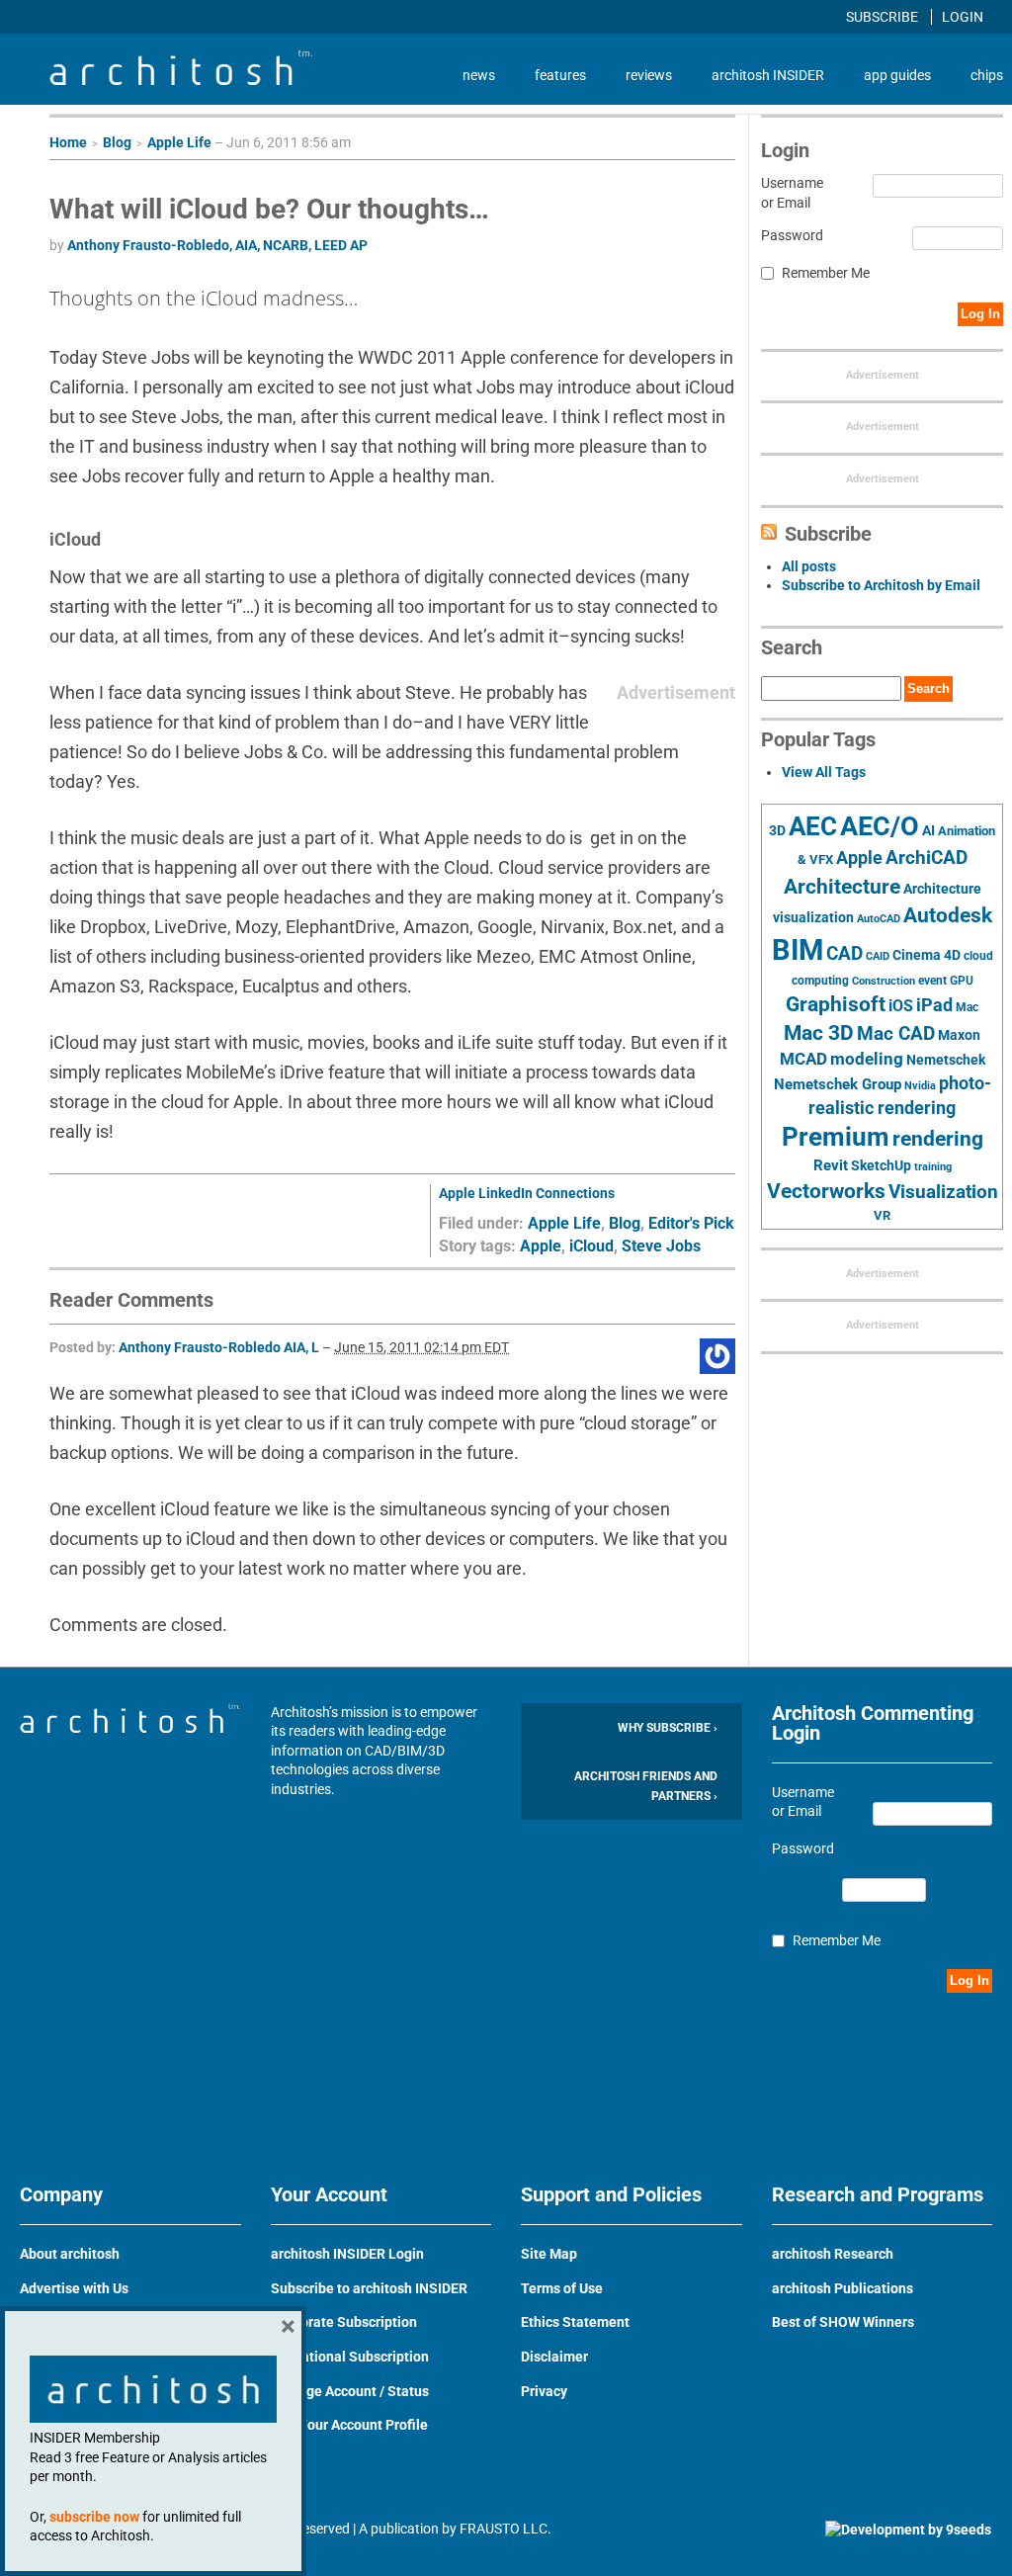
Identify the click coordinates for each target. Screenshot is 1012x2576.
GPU (962, 981)
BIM (798, 950)
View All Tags (824, 772)
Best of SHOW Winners (843, 2322)
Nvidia (920, 1086)
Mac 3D (819, 1033)
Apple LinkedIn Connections (527, 1193)
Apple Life (179, 142)
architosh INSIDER (768, 75)
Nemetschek (946, 1060)
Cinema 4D (927, 955)
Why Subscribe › (668, 1728)
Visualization (943, 1192)
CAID (878, 956)
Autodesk (948, 915)
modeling (867, 1059)
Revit (831, 1165)
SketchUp (881, 1165)
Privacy (544, 2391)
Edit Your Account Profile (349, 2425)
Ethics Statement (575, 2322)
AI (928, 830)
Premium (836, 1137)
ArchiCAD (927, 858)
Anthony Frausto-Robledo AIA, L (219, 1347)
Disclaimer (554, 2357)
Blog (117, 142)
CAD (844, 954)
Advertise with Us (74, 2288)
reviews (649, 75)
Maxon (959, 1035)
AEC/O (880, 826)
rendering (938, 1139)
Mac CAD (896, 1033)
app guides (897, 75)
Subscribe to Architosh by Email (881, 585)
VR (882, 1215)
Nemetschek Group (838, 1084)
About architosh (70, 2254)
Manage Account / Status (350, 2391)
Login (963, 17)
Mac (967, 1007)
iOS (901, 1006)
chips (987, 75)
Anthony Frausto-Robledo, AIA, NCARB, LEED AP (217, 245)
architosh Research (833, 2254)
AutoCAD (879, 919)
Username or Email (792, 193)
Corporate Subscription (344, 2322)
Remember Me (826, 273)
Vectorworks (826, 1191)
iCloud (591, 1246)
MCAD (803, 1059)
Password (792, 235)
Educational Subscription (350, 2357)
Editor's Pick (691, 1223)
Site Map (549, 2254)
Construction (884, 981)
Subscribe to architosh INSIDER (369, 2288)
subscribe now (94, 2517)
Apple (541, 1246)
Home (68, 142)
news (479, 75)
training (933, 1166)
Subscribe (884, 17)
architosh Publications (843, 2288)
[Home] (181, 80)
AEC (813, 826)
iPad (934, 1005)
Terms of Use (562, 2288)
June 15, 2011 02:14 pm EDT (422, 1347)
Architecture (842, 886)
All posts (809, 566)
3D (777, 831)
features (560, 75)
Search (928, 688)
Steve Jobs (661, 1246)
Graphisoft (836, 1004)
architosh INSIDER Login (347, 2254)
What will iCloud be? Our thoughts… (269, 209)
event (932, 981)
